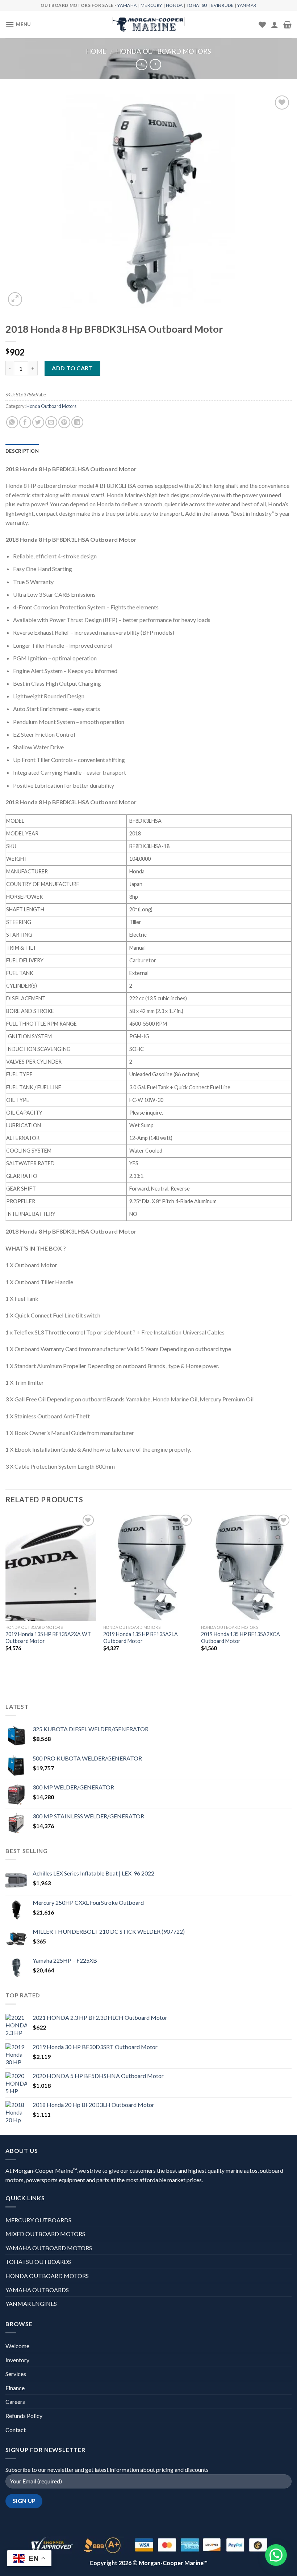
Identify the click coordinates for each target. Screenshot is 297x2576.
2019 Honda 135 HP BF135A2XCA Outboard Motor (240, 1638)
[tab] (22, 451)
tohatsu (197, 5)
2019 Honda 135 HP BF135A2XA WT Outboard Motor (48, 1638)
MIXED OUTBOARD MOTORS (45, 2234)
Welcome (17, 2346)
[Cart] (287, 25)
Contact (16, 2430)
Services (16, 2374)
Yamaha (127, 5)
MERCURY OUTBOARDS (38, 2220)
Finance (15, 2388)
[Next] (291, 1588)
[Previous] (6, 1588)
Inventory (17, 2360)
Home (96, 51)
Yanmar (247, 5)
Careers (15, 2402)
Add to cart (72, 368)
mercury (151, 5)
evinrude (223, 5)
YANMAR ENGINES (31, 2304)
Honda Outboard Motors (164, 51)
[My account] (275, 25)
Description (22, 451)
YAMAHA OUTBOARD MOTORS (49, 2248)
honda (174, 5)
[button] (276, 2555)
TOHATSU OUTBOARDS (38, 2262)
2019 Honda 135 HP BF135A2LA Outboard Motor (141, 1638)
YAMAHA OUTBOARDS (37, 2290)
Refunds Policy (24, 2416)
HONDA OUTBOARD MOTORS (47, 2276)
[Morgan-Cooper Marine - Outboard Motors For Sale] (148, 25)
